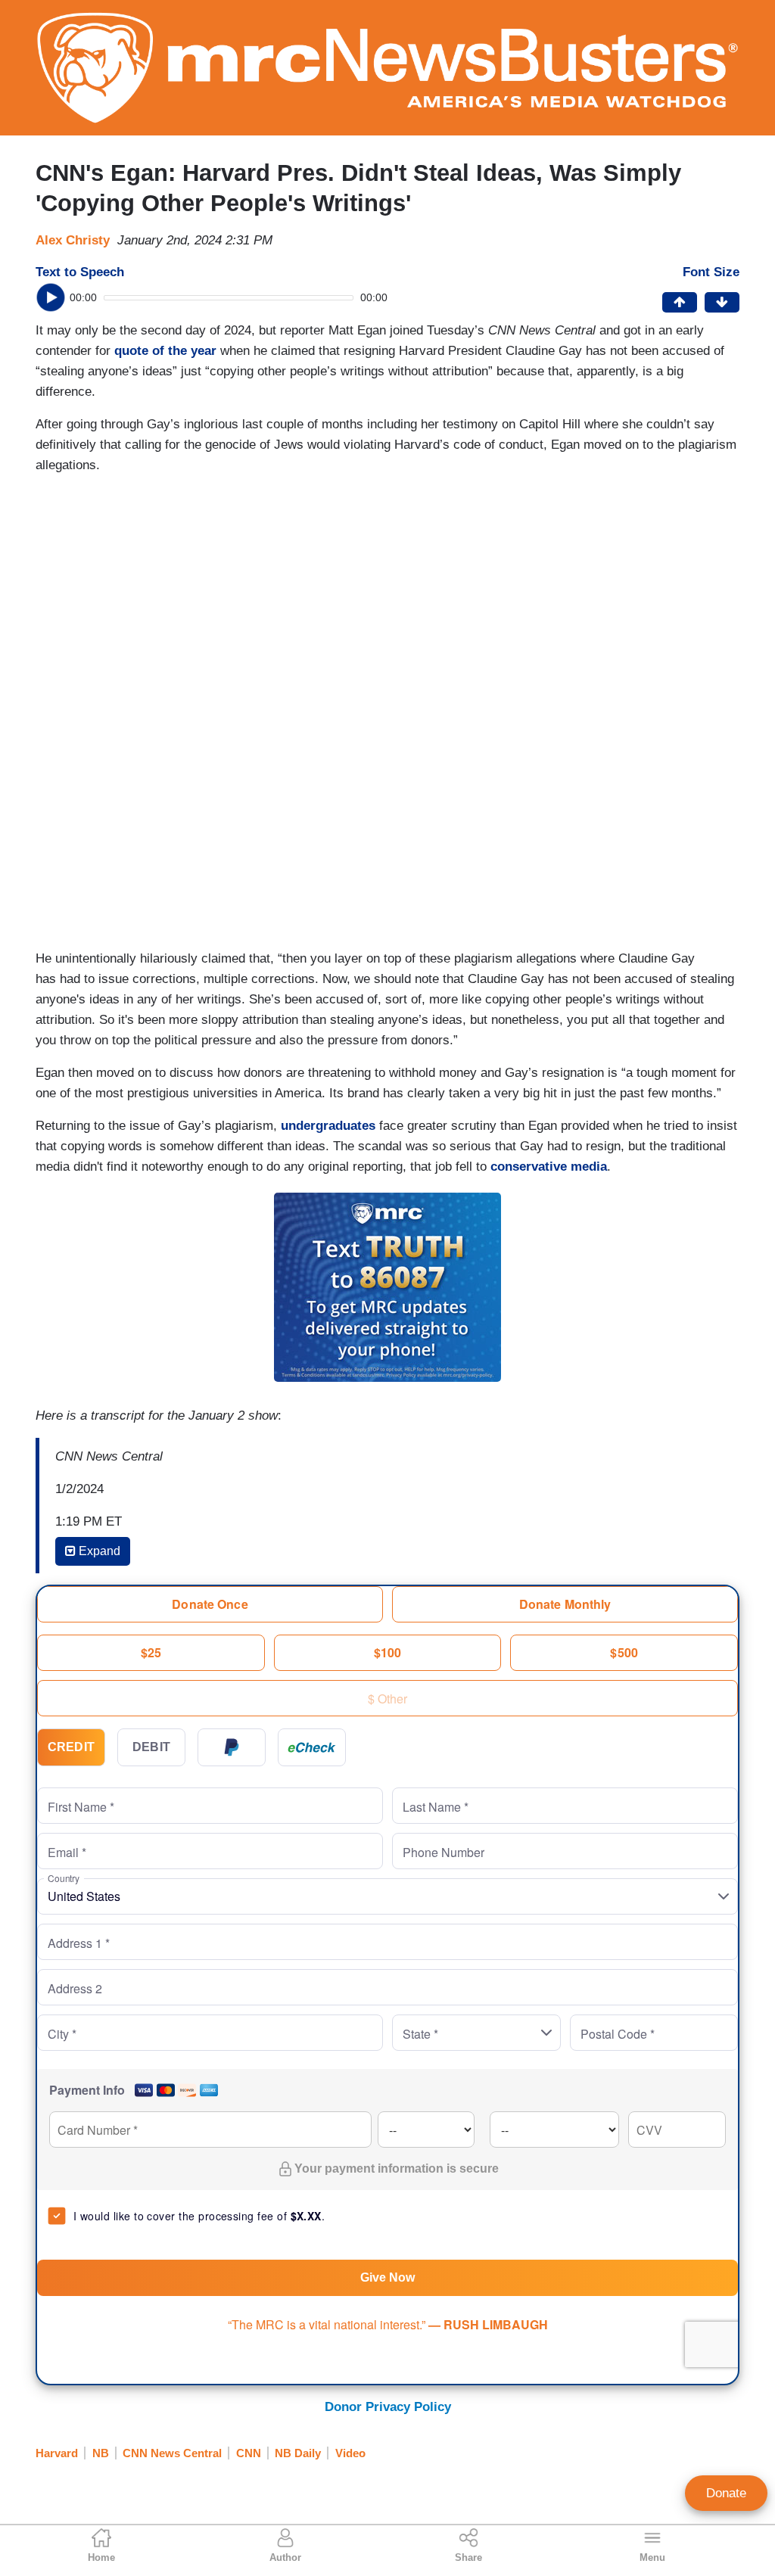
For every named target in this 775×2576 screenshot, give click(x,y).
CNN (249, 2453)
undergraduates (328, 1126)
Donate (726, 2493)
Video (350, 2453)
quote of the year (165, 351)
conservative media (549, 1167)
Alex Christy (73, 240)
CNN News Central (172, 2453)
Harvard (57, 2453)
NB (101, 2453)
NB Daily (298, 2453)
